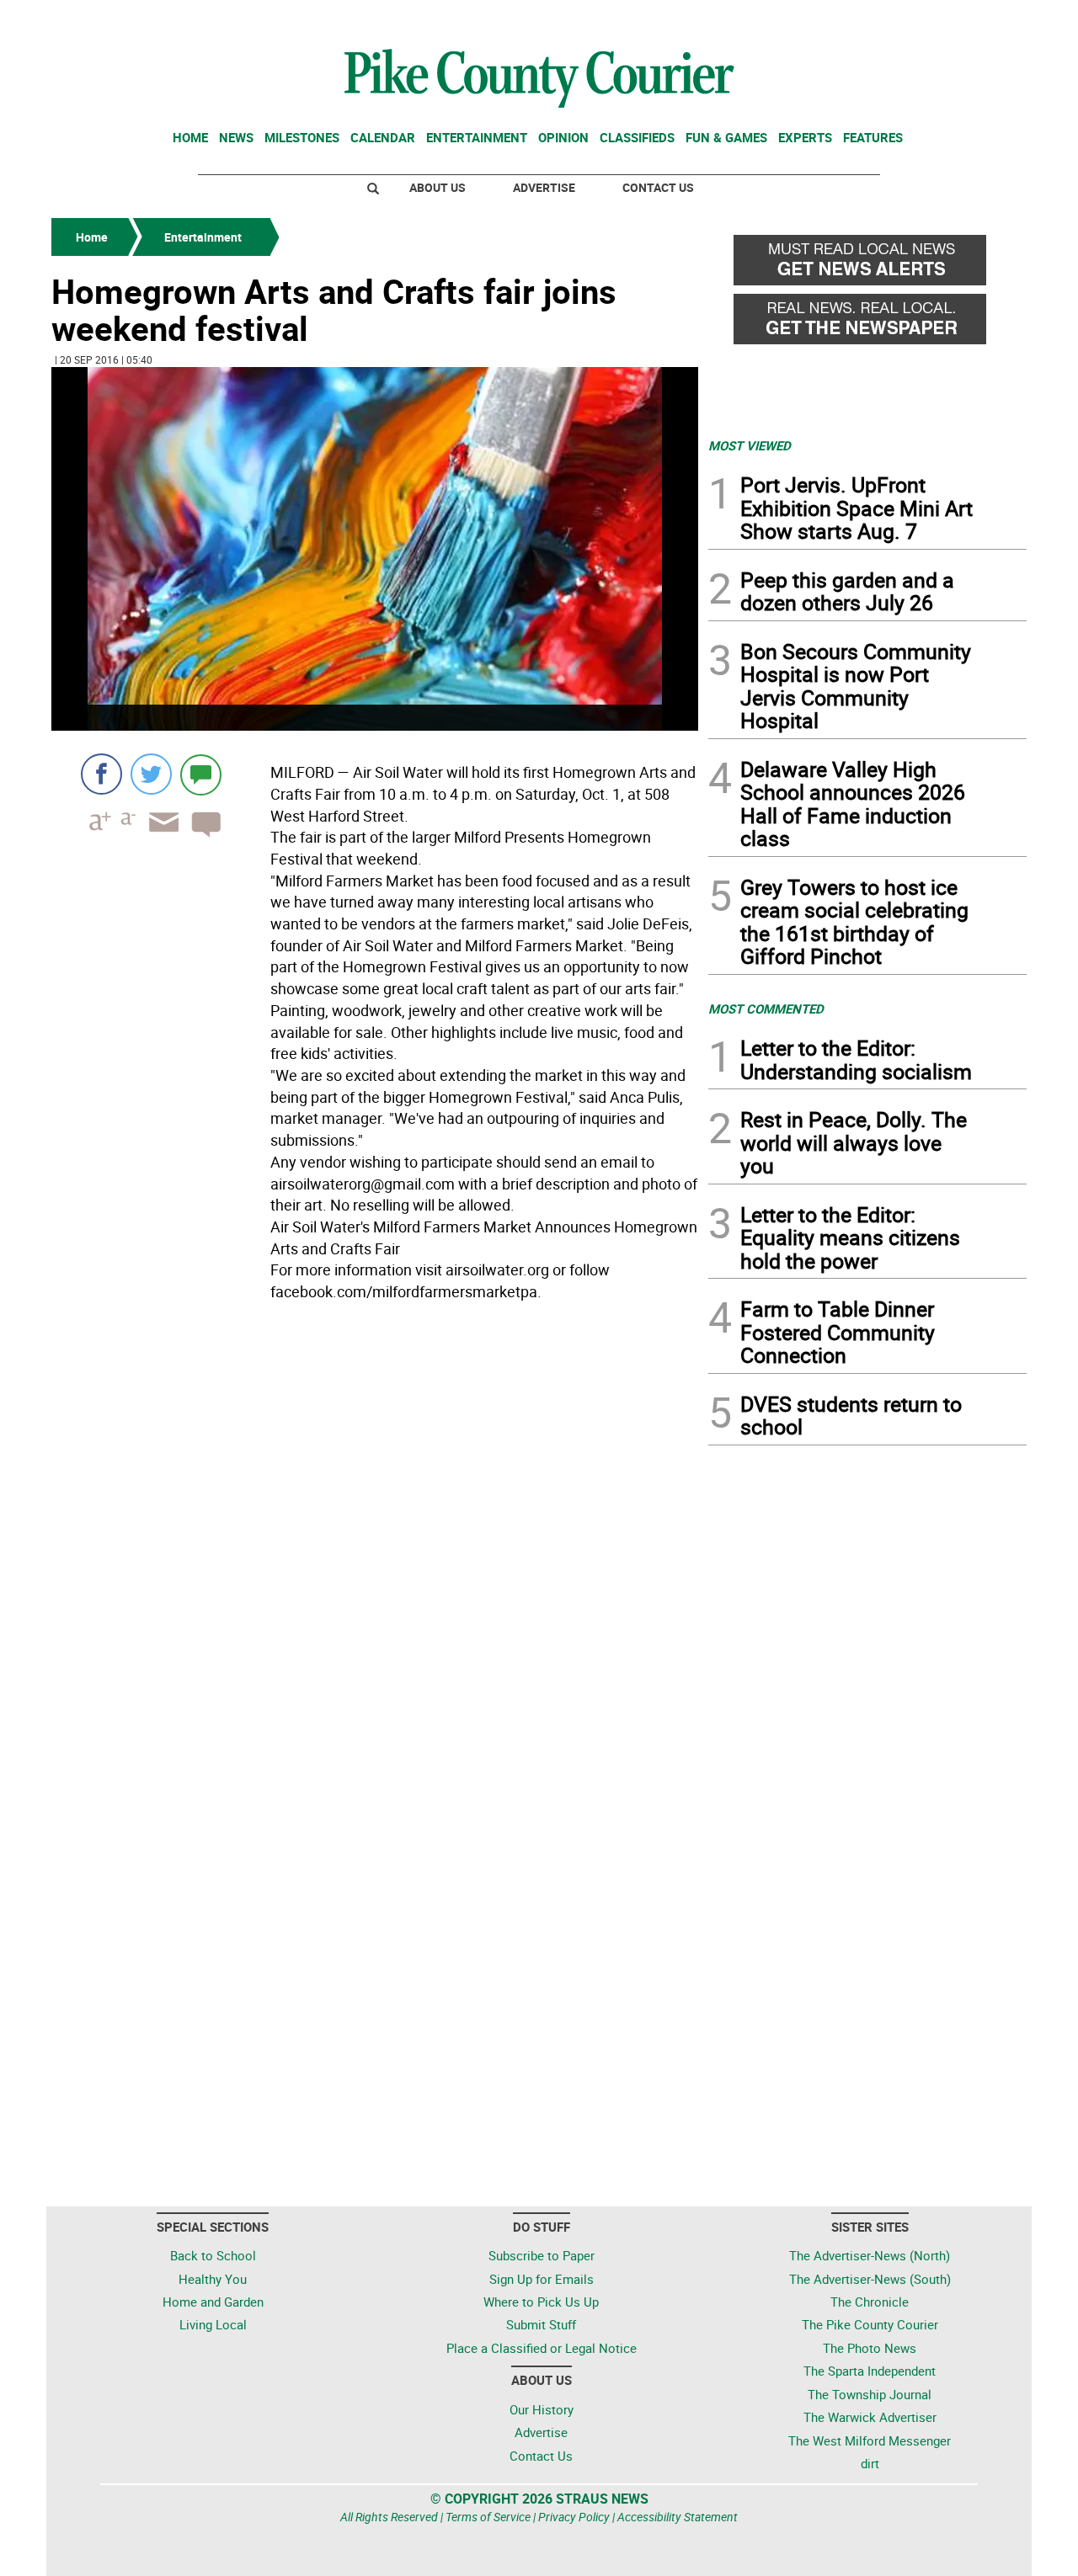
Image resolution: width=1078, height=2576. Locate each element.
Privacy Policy (574, 2517)
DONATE (986, 19)
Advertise (544, 187)
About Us (438, 187)
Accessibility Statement (678, 2517)
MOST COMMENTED (766, 1009)
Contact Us (658, 187)
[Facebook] (101, 774)
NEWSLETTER (891, 19)
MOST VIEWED (750, 445)
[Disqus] (375, 1539)
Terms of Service (488, 2517)
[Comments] (201, 774)
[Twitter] (151, 774)
